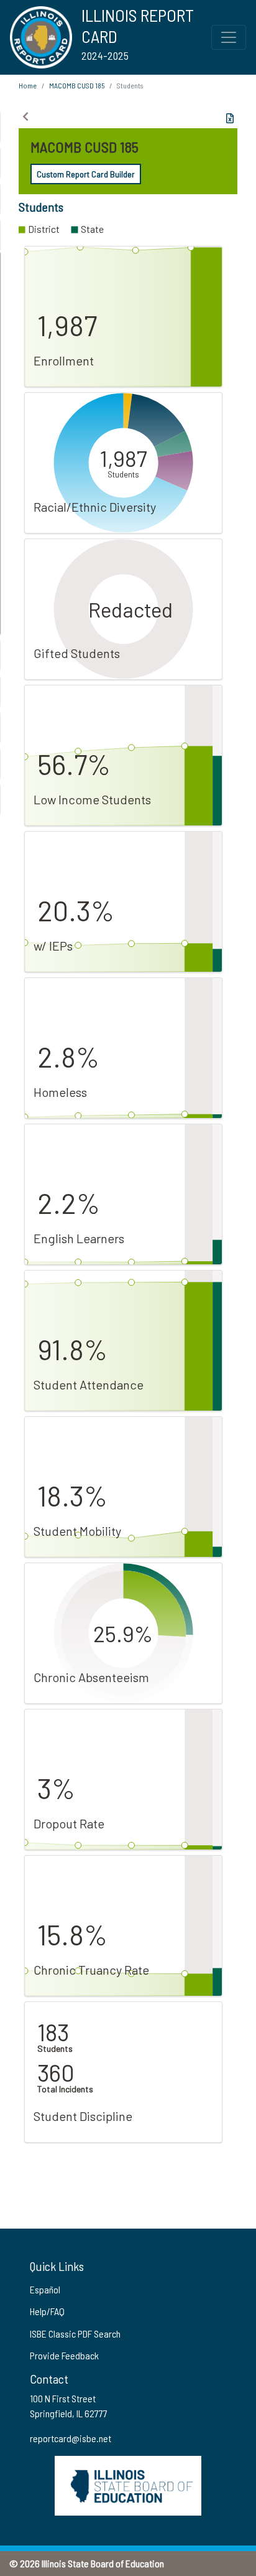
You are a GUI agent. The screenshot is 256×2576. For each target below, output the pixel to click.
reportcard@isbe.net (71, 2438)
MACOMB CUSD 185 (77, 85)
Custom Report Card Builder (86, 174)
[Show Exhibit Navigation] (25, 116)
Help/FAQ (47, 2311)
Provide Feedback (64, 2355)
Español (45, 2289)
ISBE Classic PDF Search (75, 2334)
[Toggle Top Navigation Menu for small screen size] (229, 37)
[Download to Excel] (230, 118)
